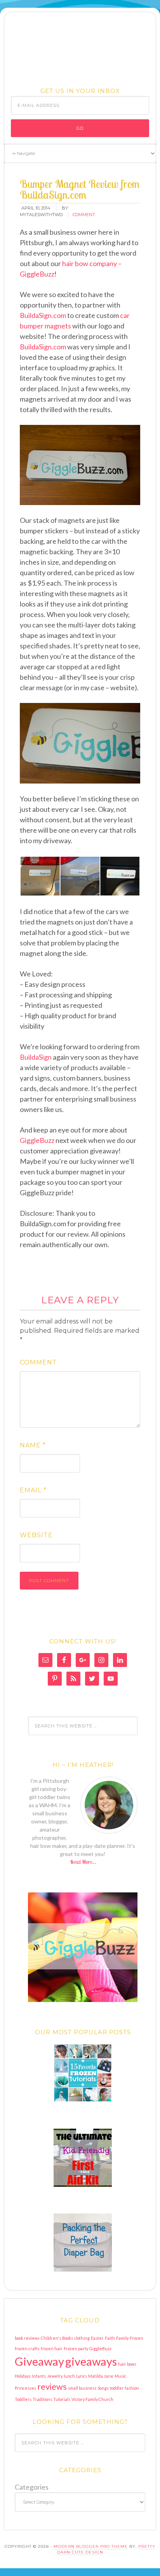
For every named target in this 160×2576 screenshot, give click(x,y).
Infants (39, 2376)
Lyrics (82, 2376)
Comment (38, 1362)
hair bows (127, 2364)
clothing (82, 2338)
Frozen (137, 2338)
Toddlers (23, 2399)
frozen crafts (27, 2348)
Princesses (25, 2388)
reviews (52, 2386)
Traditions (42, 2399)
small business (82, 2388)
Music (120, 2376)
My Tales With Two (80, 48)
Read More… (83, 1862)
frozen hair (52, 2348)
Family (122, 2338)
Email (33, 1490)
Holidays (23, 2376)
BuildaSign (36, 1057)
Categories (32, 2487)
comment (84, 215)
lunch (69, 2376)
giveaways (91, 2361)
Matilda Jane (101, 2376)
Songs (103, 2388)
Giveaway (39, 2361)
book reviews (27, 2338)
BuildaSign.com (43, 315)
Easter (97, 2338)
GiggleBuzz (37, 1140)
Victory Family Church (92, 2399)
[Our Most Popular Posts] (83, 2073)
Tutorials (62, 2399)
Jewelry (55, 2376)
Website (36, 1535)
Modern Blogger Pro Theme (91, 2546)
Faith (110, 2338)
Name (33, 1445)
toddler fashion (124, 2388)
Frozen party (76, 2348)
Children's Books (57, 2338)
